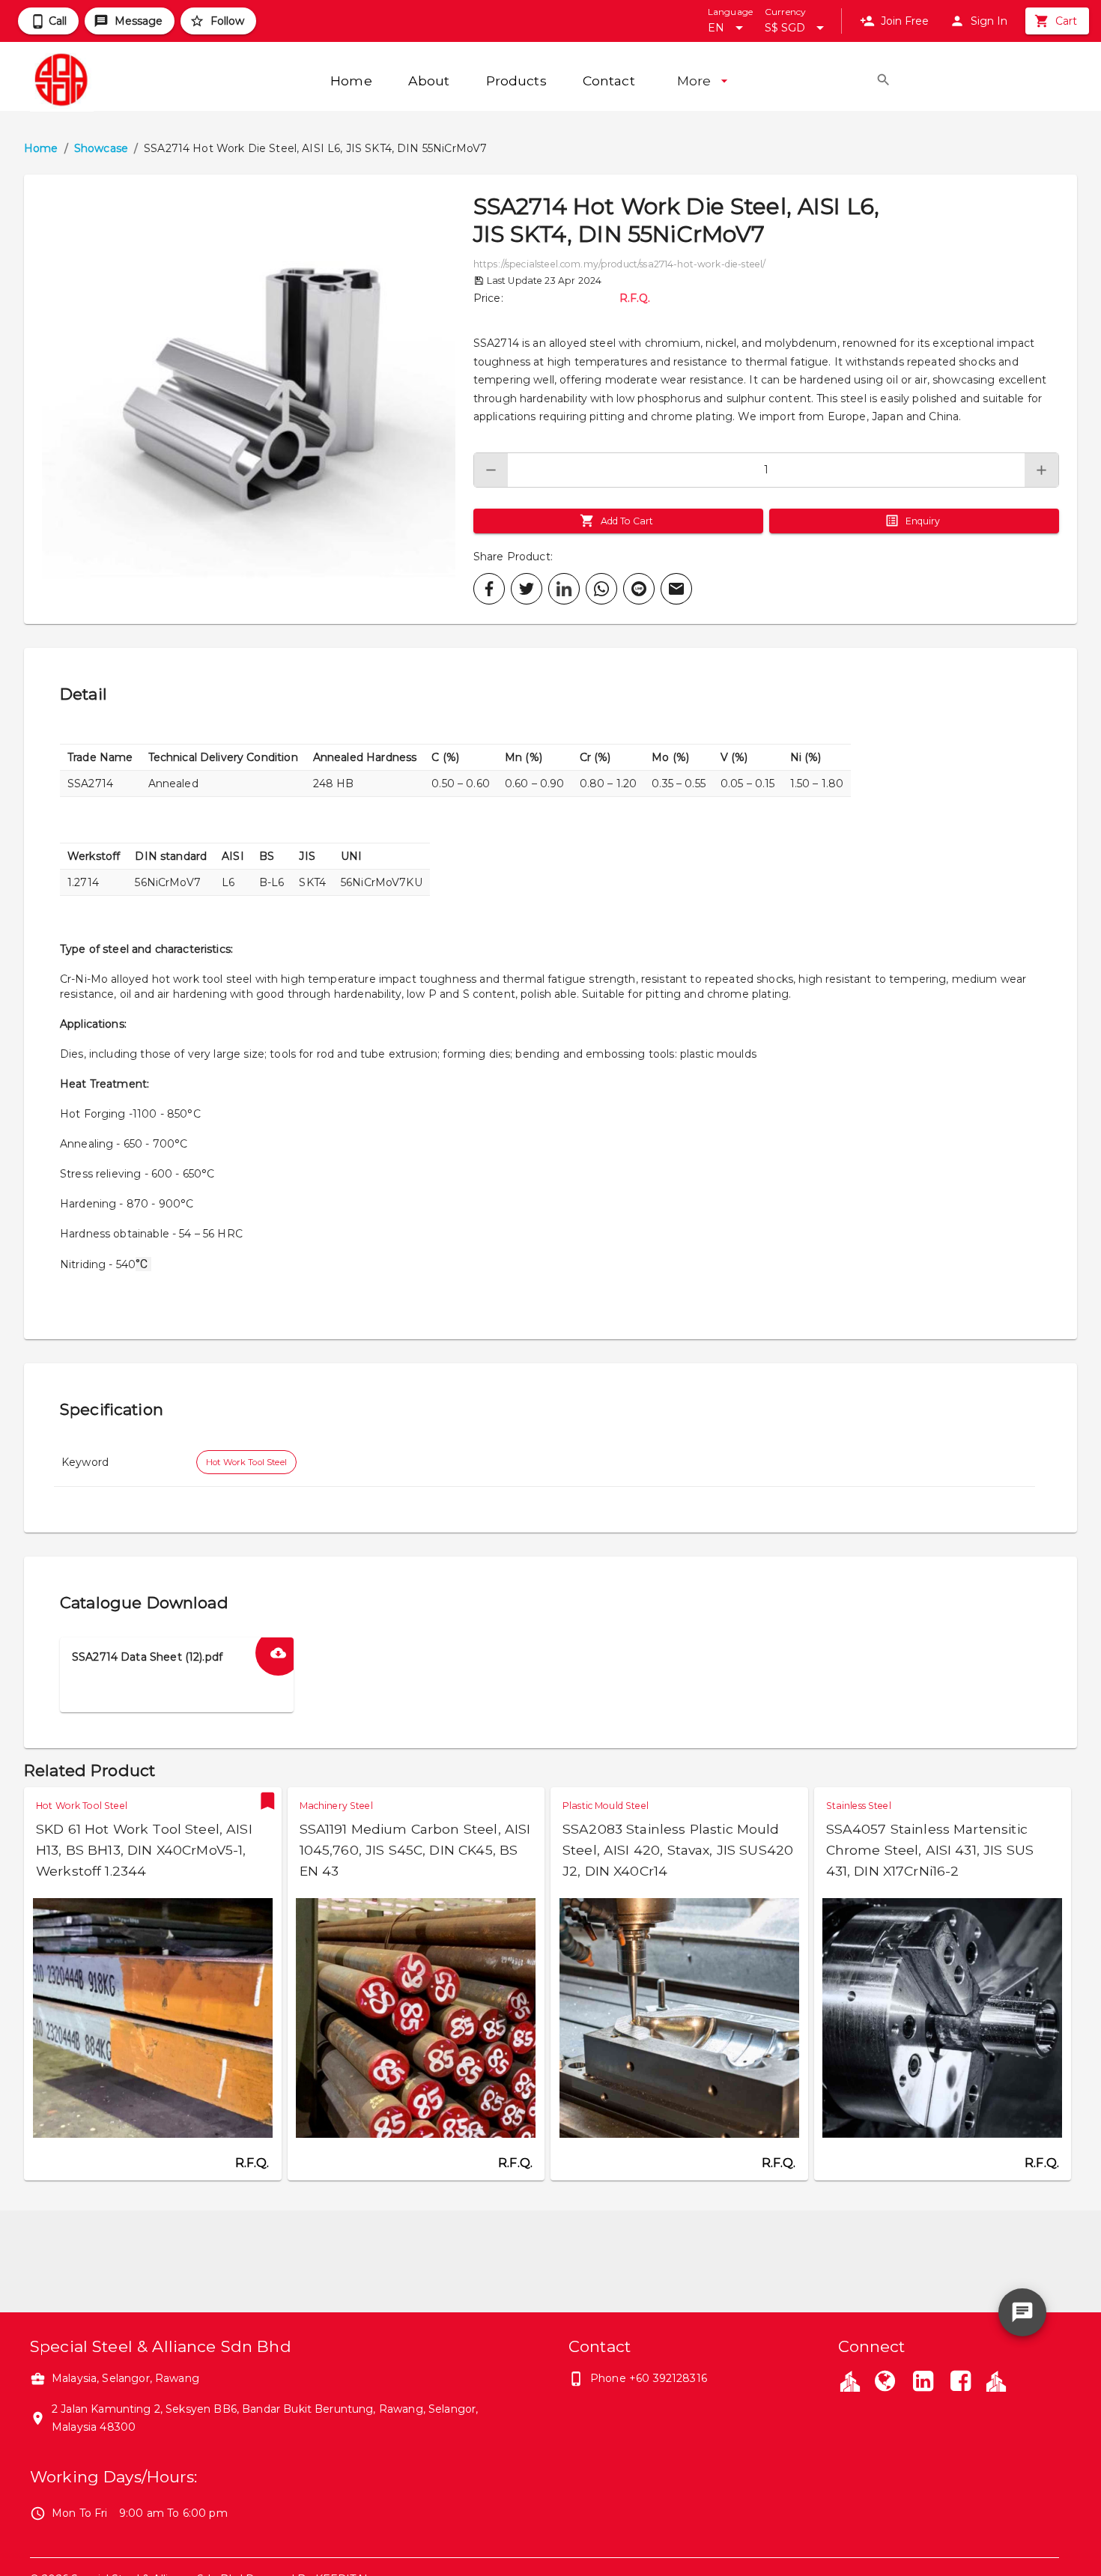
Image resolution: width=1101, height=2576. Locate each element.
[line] (639, 589)
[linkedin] (564, 589)
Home (41, 148)
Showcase (101, 148)
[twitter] (527, 589)
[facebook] (489, 589)
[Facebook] (961, 2383)
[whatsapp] (601, 589)
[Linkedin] (923, 2383)
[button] (249, 399)
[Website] (885, 2383)
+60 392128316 (668, 2378)
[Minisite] (996, 2380)
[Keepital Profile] (850, 2380)
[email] (676, 589)
